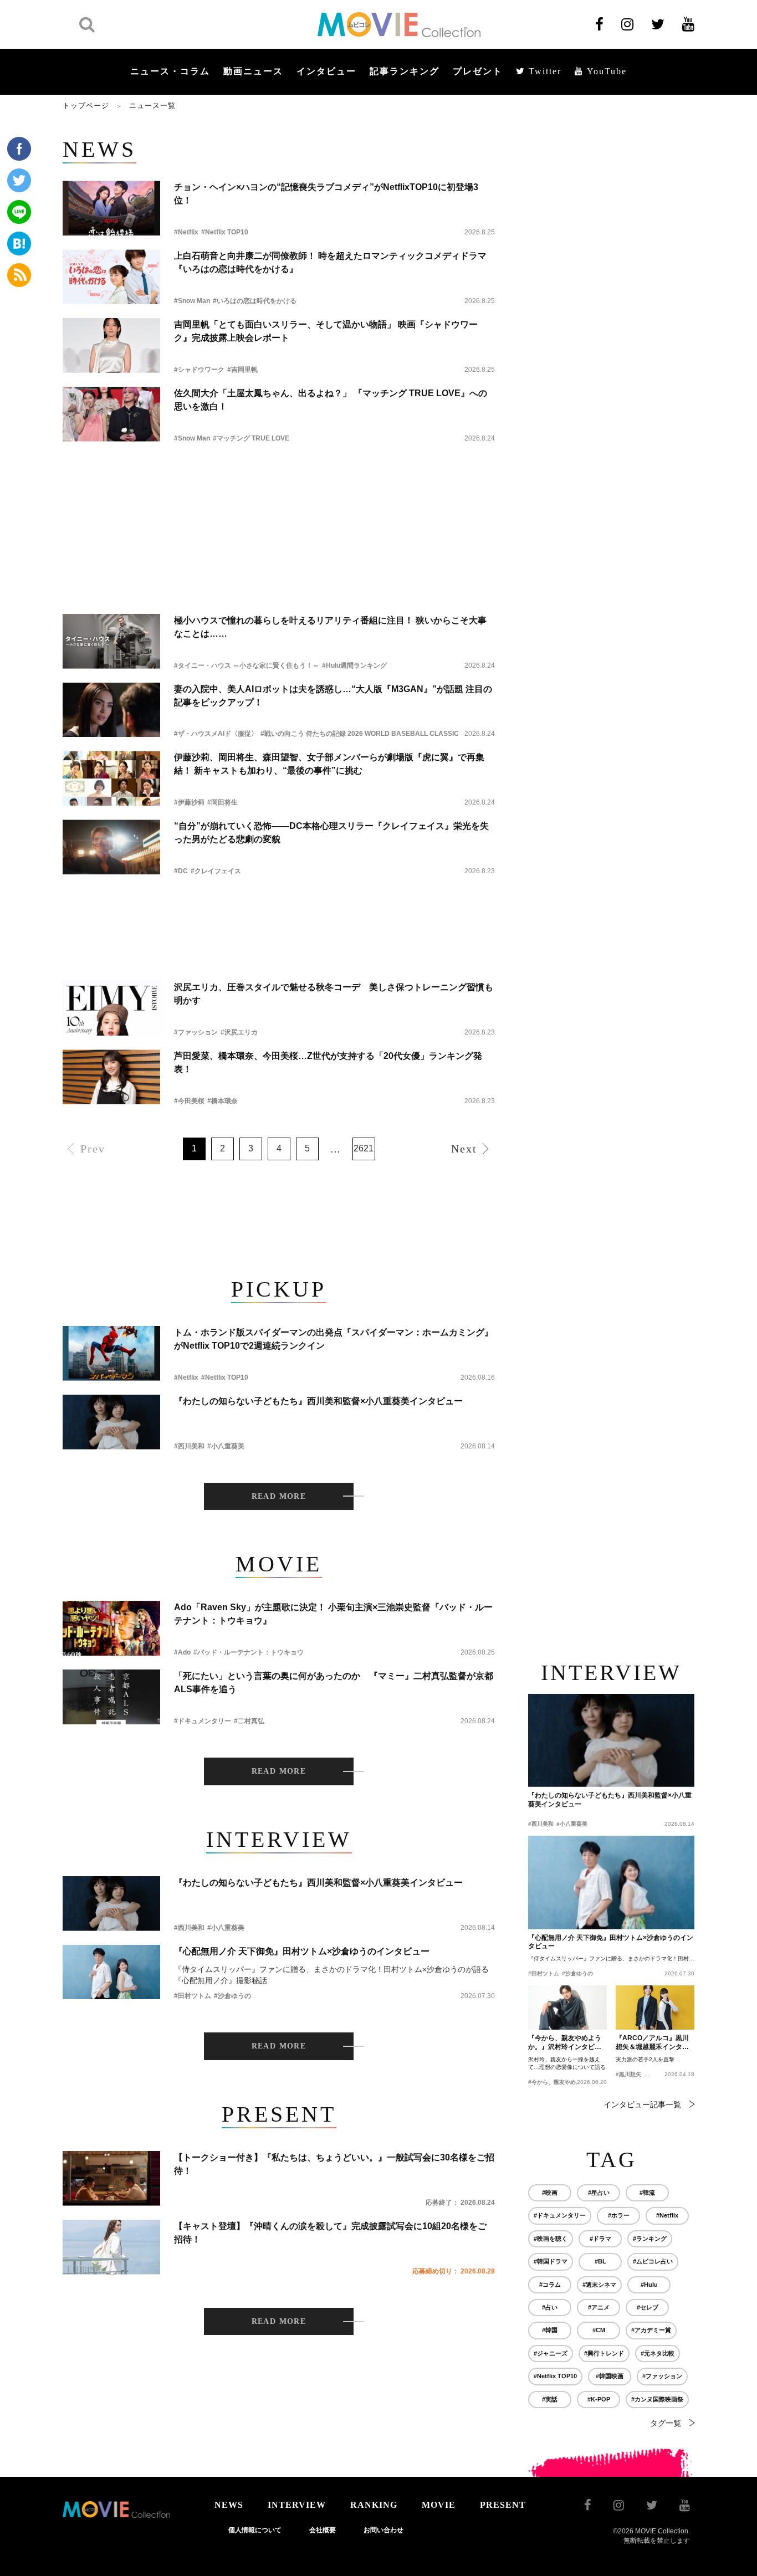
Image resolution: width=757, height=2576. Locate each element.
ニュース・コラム (170, 71)
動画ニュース (253, 71)
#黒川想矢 (628, 2074)
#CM (599, 2330)
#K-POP (599, 2399)
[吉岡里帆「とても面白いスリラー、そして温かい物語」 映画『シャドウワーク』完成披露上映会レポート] (111, 345)
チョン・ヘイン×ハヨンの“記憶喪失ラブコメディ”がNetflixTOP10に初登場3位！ (326, 194)
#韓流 (647, 2193)
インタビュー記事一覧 (642, 2104)
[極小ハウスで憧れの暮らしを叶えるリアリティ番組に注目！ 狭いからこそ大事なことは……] (111, 641)
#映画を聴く (551, 2239)
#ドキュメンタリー (203, 1721)
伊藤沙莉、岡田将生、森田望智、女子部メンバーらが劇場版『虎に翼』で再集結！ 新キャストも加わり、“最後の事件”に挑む (329, 764)
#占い (550, 2307)
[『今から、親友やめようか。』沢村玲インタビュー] (567, 2007)
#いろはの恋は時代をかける (255, 301)
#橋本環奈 (223, 1101)
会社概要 (323, 2530)
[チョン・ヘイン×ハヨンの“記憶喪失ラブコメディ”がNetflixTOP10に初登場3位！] (111, 208)
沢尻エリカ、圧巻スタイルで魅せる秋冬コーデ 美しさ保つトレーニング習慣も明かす (334, 994)
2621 (364, 1148)
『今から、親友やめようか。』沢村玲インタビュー (565, 2043)
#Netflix (186, 232)
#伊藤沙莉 (189, 802)
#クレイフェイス (216, 871)
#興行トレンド (604, 2353)
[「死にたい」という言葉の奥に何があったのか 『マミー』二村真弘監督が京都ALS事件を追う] (111, 1697)
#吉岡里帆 (242, 370)
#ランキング (650, 2239)
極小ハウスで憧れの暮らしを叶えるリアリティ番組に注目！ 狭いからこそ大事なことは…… (330, 627)
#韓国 (550, 2330)
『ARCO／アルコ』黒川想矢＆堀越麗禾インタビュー (652, 2043)
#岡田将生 (223, 802)
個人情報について (255, 2530)
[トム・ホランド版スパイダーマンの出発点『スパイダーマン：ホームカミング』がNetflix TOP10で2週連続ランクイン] (111, 1353)
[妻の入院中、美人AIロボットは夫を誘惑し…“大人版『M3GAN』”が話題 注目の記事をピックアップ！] (111, 710)
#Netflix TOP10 (225, 232)
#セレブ (648, 2307)
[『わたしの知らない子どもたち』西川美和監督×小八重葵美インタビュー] (111, 1422)
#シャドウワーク (199, 370)
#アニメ (599, 2307)
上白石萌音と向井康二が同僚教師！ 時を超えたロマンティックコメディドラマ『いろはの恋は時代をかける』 (330, 262)
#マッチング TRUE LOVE (251, 438)
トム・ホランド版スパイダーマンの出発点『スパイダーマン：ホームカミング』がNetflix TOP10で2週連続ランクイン (334, 1339)
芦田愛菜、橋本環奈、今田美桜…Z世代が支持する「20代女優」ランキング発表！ (328, 1062)
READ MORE (279, 1496)
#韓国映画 (610, 2376)
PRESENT (503, 2505)
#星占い (599, 2193)
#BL (600, 2261)
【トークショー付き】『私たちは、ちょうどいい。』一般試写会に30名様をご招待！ (334, 2164)
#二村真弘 (249, 1721)
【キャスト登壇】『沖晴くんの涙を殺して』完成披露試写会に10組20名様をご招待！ (330, 2233)
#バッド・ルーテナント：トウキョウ (249, 1652)
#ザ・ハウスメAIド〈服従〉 (216, 734)
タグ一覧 (666, 2423)
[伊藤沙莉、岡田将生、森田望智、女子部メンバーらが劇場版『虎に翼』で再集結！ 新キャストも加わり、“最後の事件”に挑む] (111, 778)
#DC (181, 871)
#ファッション (196, 1032)
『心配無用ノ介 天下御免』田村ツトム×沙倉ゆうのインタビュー (302, 1951)
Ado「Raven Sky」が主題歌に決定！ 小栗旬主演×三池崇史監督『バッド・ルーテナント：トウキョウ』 (333, 1614)
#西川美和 (189, 1446)
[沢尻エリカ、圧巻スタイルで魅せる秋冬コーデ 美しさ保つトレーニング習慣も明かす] (111, 1008)
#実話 (550, 2399)
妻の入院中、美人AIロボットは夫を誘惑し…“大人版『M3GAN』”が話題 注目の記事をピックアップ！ (333, 696)
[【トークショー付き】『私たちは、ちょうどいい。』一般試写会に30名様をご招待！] (111, 2178)
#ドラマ (600, 2239)
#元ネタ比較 (658, 2353)
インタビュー (326, 71)
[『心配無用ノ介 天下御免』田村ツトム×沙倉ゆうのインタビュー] (111, 1972)
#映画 (550, 2193)
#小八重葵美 (226, 1446)
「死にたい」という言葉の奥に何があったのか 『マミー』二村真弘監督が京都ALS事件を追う (334, 1683)
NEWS (229, 2505)
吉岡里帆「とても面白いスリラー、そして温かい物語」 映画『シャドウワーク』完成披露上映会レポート (326, 331)
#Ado (182, 1652)
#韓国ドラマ (551, 2261)
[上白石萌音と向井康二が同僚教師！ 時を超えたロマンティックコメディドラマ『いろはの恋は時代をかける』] (111, 277)
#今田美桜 (189, 1101)
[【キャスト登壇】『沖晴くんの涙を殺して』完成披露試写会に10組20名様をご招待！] (111, 2247)
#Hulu (649, 2285)
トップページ (86, 106)
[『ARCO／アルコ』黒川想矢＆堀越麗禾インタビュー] (655, 2007)
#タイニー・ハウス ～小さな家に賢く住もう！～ (247, 665)
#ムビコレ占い (653, 2261)
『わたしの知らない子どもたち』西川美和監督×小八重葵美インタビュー (318, 1401)
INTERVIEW (297, 2505)
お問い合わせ (383, 2530)
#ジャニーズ (551, 2353)
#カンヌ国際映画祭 (657, 2399)
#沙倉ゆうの (232, 1996)
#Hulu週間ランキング (354, 665)
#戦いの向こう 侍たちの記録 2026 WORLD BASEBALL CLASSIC (360, 734)
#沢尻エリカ (239, 1032)
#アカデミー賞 (651, 2330)
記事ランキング (405, 71)
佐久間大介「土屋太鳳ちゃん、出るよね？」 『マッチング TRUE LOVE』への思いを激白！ (331, 400)
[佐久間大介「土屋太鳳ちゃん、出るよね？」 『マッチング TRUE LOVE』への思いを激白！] (111, 414)
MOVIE (439, 2505)
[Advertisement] (279, 486)
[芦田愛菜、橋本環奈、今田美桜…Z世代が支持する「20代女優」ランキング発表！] (111, 1077)
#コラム (550, 2285)
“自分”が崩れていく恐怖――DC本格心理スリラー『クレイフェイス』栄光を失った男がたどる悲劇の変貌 (331, 833)
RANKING (374, 2505)
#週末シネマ (599, 2285)
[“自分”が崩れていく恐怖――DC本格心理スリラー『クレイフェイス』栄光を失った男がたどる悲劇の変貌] (111, 847)
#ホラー (619, 2215)
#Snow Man (192, 301)
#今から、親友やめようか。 (563, 2082)
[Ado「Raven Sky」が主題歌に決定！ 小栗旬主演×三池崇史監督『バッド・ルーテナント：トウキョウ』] (111, 1628)
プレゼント (478, 71)
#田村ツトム (193, 1996)
